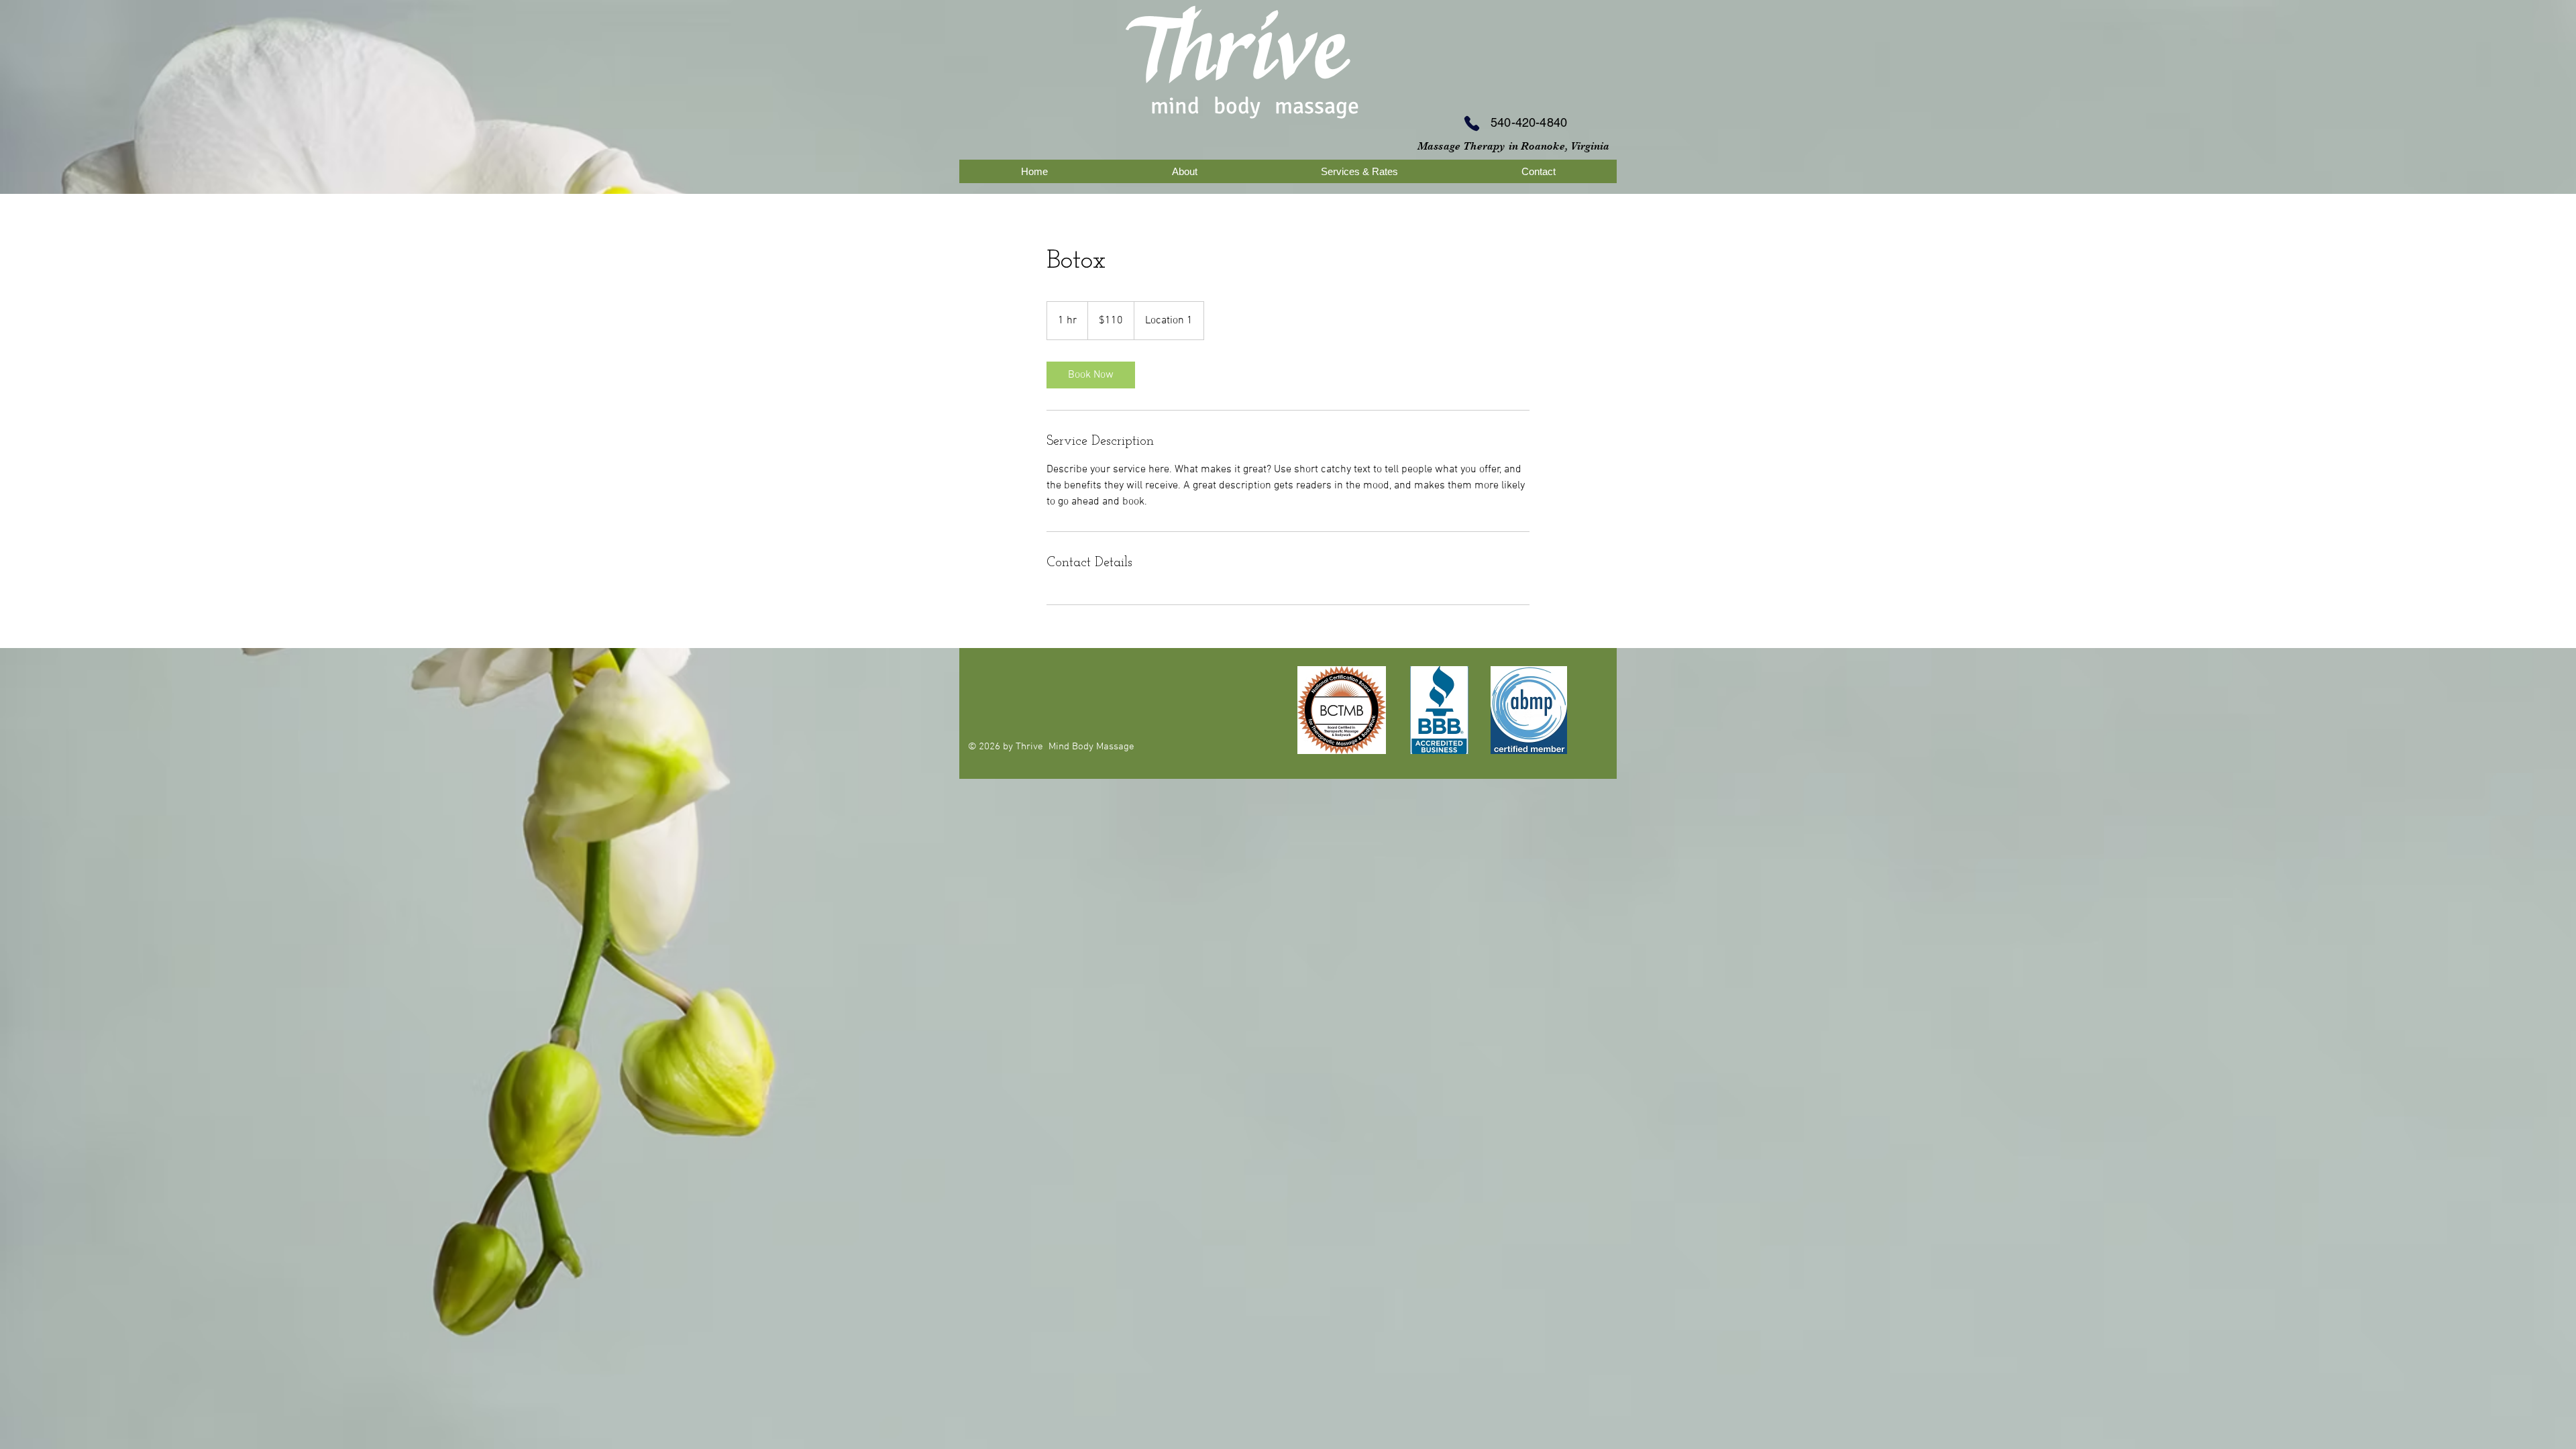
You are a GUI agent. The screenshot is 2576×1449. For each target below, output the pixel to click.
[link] (1091, 375)
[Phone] (1472, 123)
